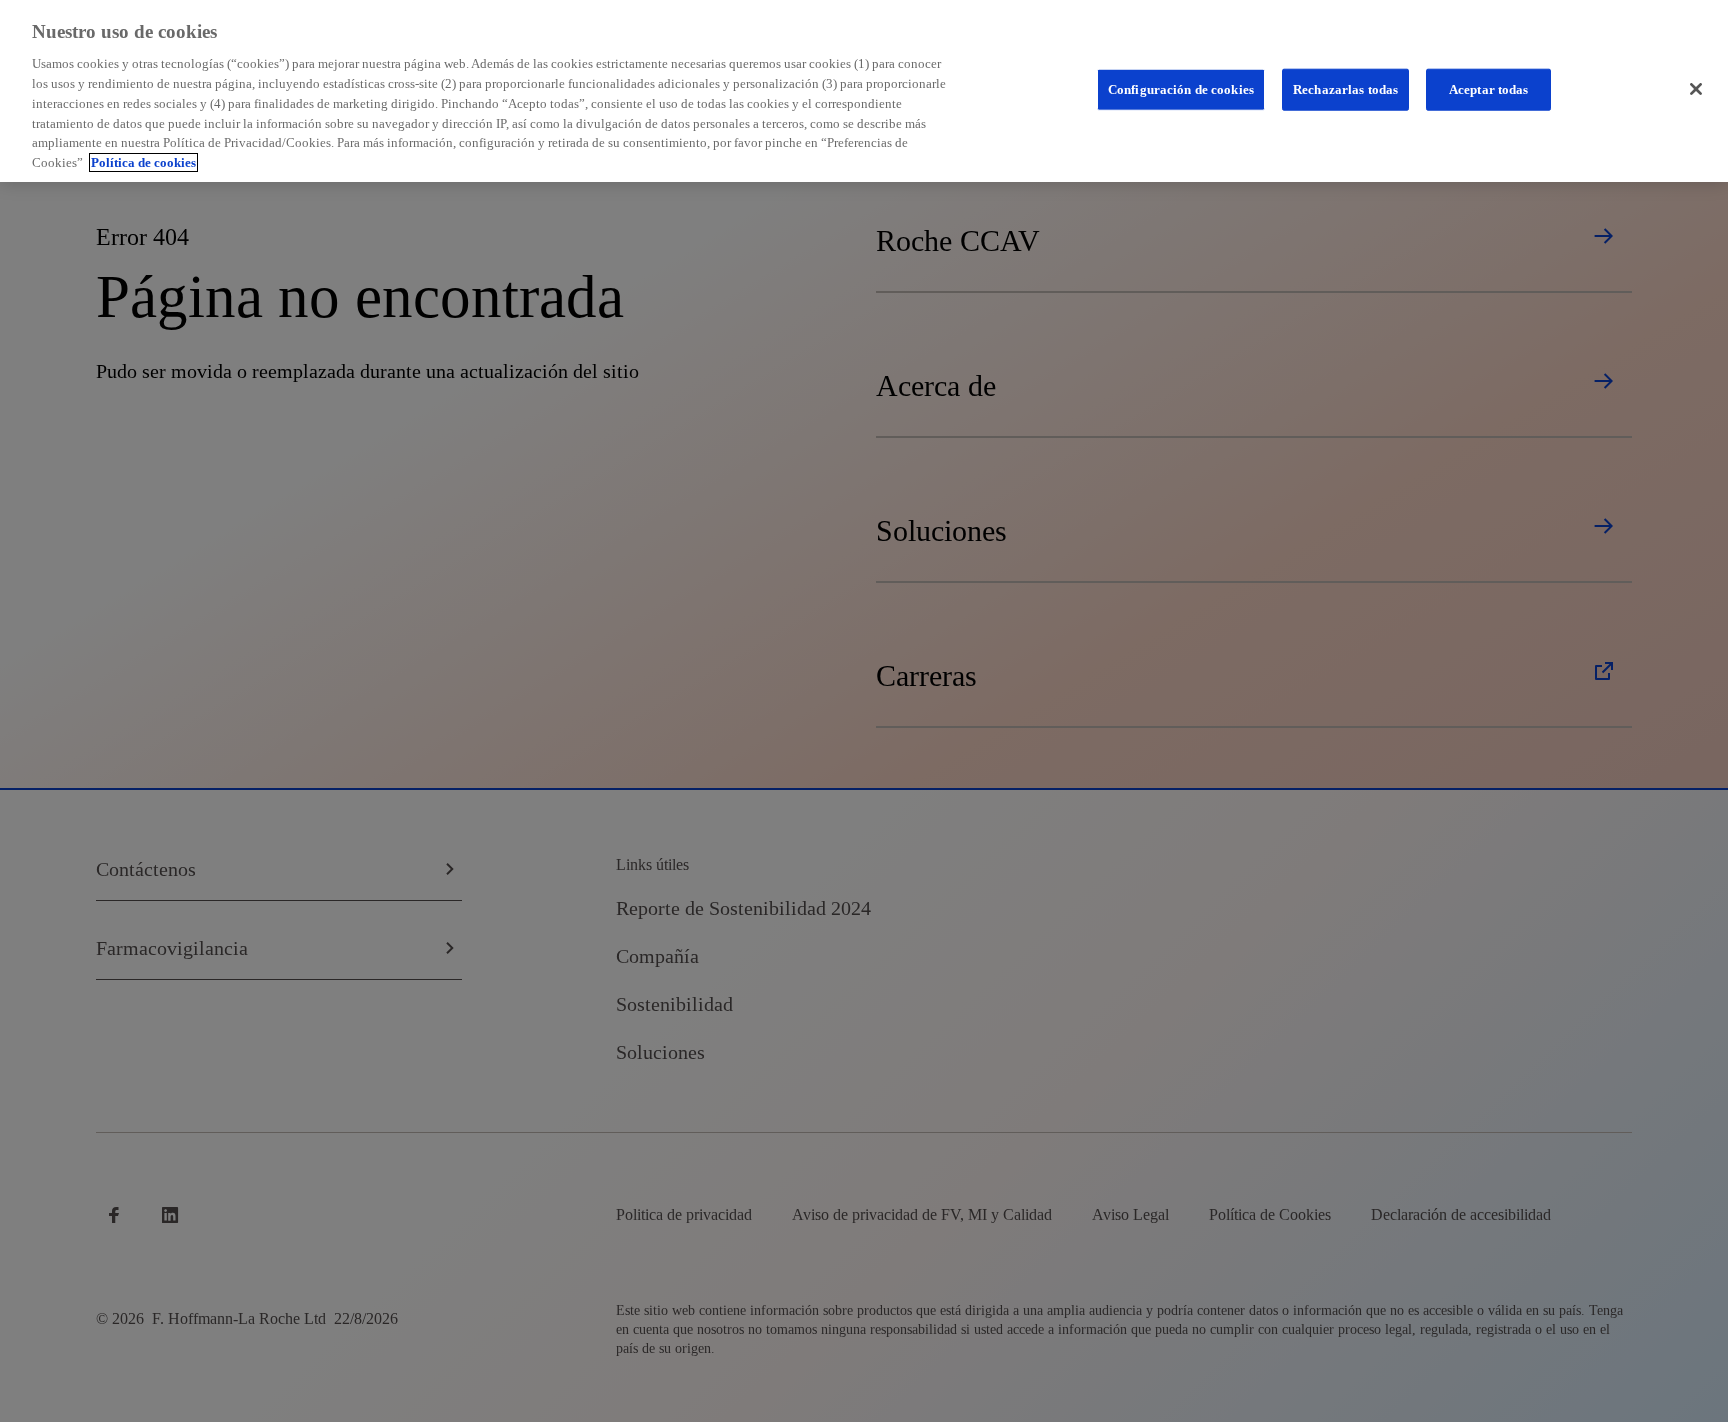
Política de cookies (143, 162)
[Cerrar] (1696, 89)
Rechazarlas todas (1345, 89)
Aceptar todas (1489, 89)
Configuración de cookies (1181, 89)
